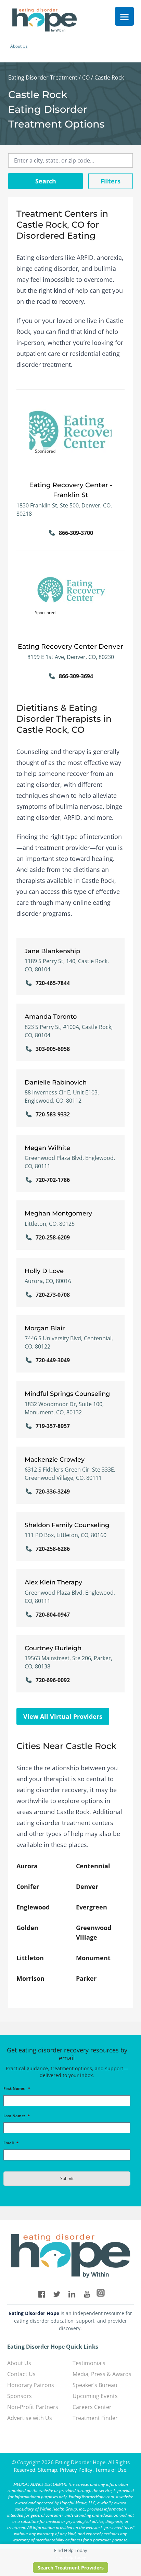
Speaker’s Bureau (95, 2385)
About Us (19, 46)
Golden (27, 1928)
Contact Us (21, 2374)
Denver (87, 1886)
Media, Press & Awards (102, 2374)
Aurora (27, 1866)
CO (86, 77)
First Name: (17, 2088)
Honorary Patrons (31, 2385)
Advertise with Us (30, 2418)
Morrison (30, 1978)
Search (46, 181)
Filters (111, 181)
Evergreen (92, 1907)
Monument (93, 1958)
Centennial (93, 1866)
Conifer (28, 1886)
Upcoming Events (95, 2396)
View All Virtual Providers (63, 1716)
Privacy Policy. (77, 2470)
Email (11, 2143)
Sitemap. (48, 2470)
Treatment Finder (95, 2418)
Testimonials (89, 2363)
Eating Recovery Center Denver (70, 646)
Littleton (30, 1958)
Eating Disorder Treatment (43, 77)
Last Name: (17, 2116)
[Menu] (124, 16)
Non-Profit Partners (33, 2407)
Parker (86, 1978)
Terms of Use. (111, 2470)
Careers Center (92, 2407)
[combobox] (70, 160)
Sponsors (20, 2396)
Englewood (33, 1907)
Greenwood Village (94, 1932)
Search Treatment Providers (71, 2568)
